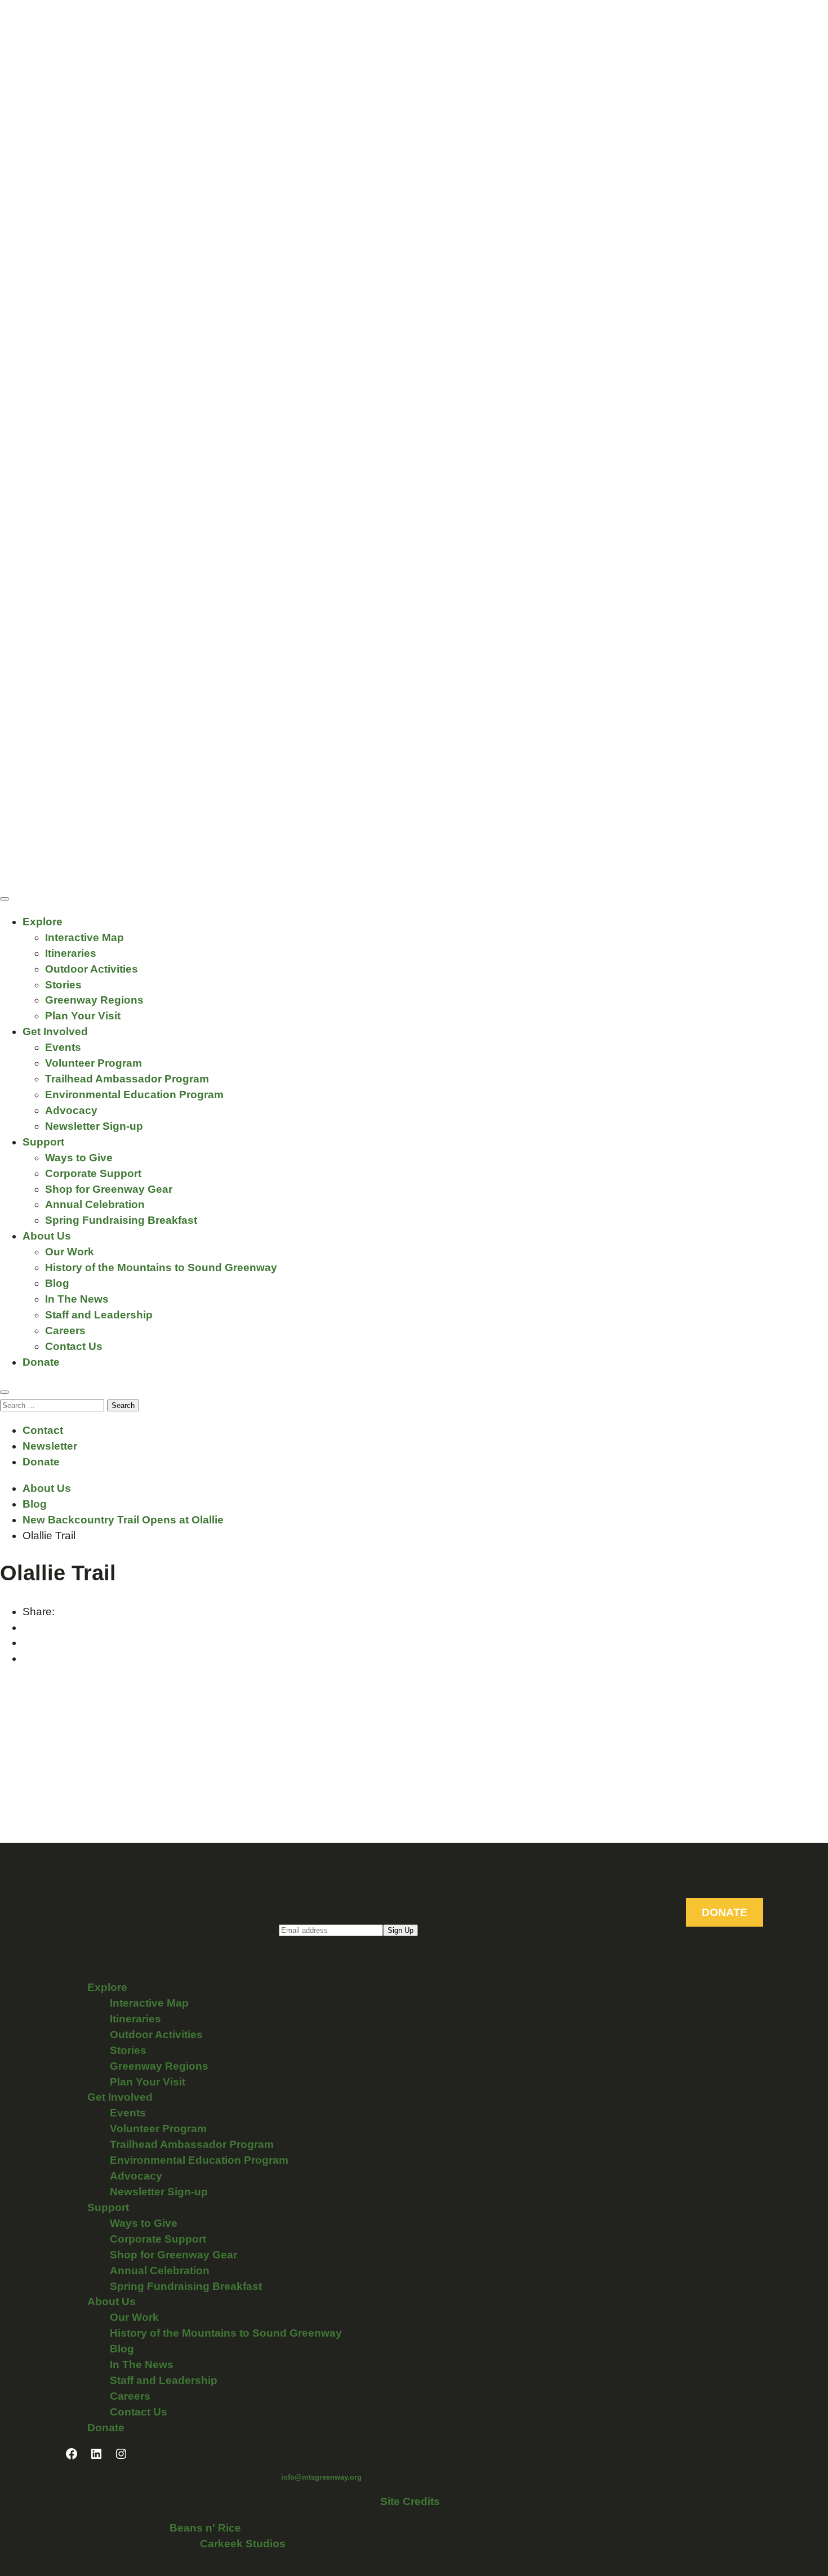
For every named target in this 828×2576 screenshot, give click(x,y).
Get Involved (55, 1031)
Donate (41, 1362)
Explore (43, 922)
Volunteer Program (94, 1063)
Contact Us (74, 1346)
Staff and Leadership (99, 1315)
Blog (57, 1283)
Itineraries (71, 953)
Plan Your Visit (83, 1016)
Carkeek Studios (243, 2544)
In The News (77, 1299)
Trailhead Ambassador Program (127, 1079)
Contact (43, 1430)
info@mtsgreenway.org (321, 2477)
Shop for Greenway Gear (109, 1189)
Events (63, 1047)
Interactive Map (84, 937)
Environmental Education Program (134, 1095)
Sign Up (400, 1930)
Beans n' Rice (205, 2528)
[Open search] (5, 1392)
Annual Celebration (95, 1204)
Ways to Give (79, 1158)
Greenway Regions (94, 1000)
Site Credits (410, 2501)
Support (43, 1142)
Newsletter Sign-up (94, 1126)
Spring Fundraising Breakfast (121, 1220)
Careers (65, 1331)
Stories (63, 985)
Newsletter (50, 1446)
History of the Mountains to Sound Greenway (161, 1267)
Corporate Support (93, 1173)
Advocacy (71, 1110)
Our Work (70, 1252)
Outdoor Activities (92, 969)
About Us (47, 1236)
